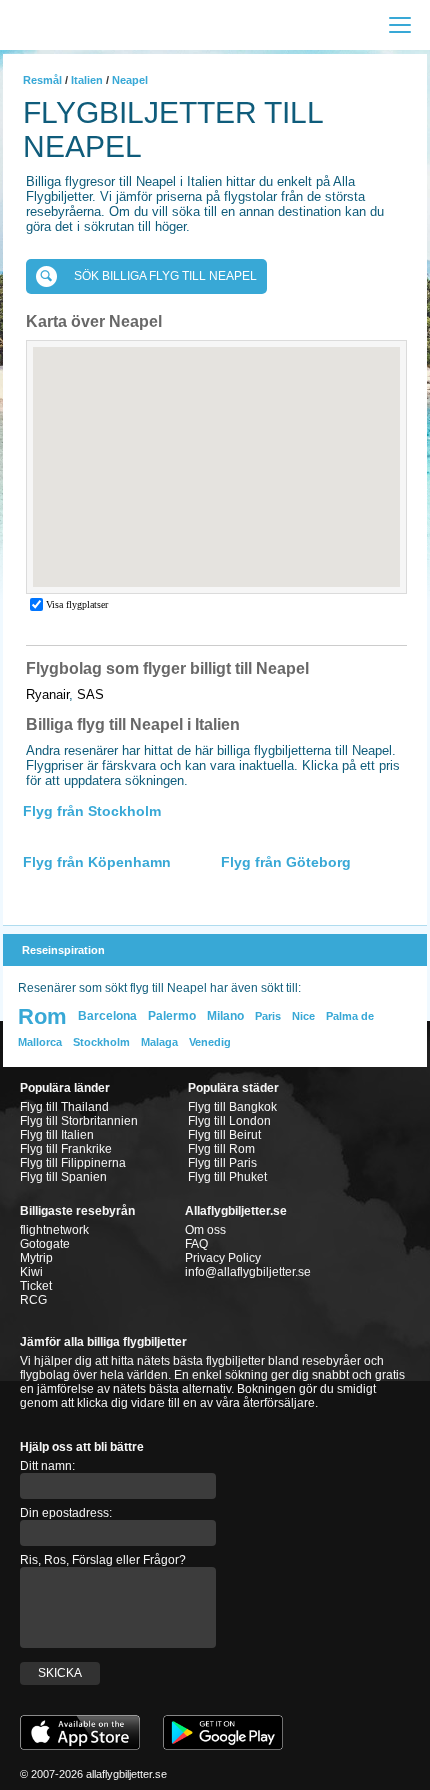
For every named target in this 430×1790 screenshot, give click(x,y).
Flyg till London (229, 1121)
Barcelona (107, 1016)
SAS (90, 694)
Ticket (36, 1286)
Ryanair (47, 694)
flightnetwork (54, 1230)
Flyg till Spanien (63, 1177)
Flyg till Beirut (224, 1135)
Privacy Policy (223, 1258)
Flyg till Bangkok (232, 1107)
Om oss (205, 1230)
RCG (33, 1300)
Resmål (42, 80)
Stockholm (101, 1042)
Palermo (172, 1016)
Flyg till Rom (221, 1149)
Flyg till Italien (57, 1135)
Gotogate (45, 1244)
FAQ (196, 1244)
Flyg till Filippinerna (73, 1163)
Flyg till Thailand (64, 1107)
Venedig (210, 1042)
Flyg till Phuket (227, 1177)
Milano (225, 1016)
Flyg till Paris (222, 1163)
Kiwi (31, 1272)
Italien (87, 80)
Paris (268, 1016)
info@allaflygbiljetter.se (248, 1272)
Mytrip (36, 1258)
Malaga (159, 1042)
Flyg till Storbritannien (79, 1121)
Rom (42, 1016)
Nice (303, 1016)
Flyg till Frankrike (66, 1149)
